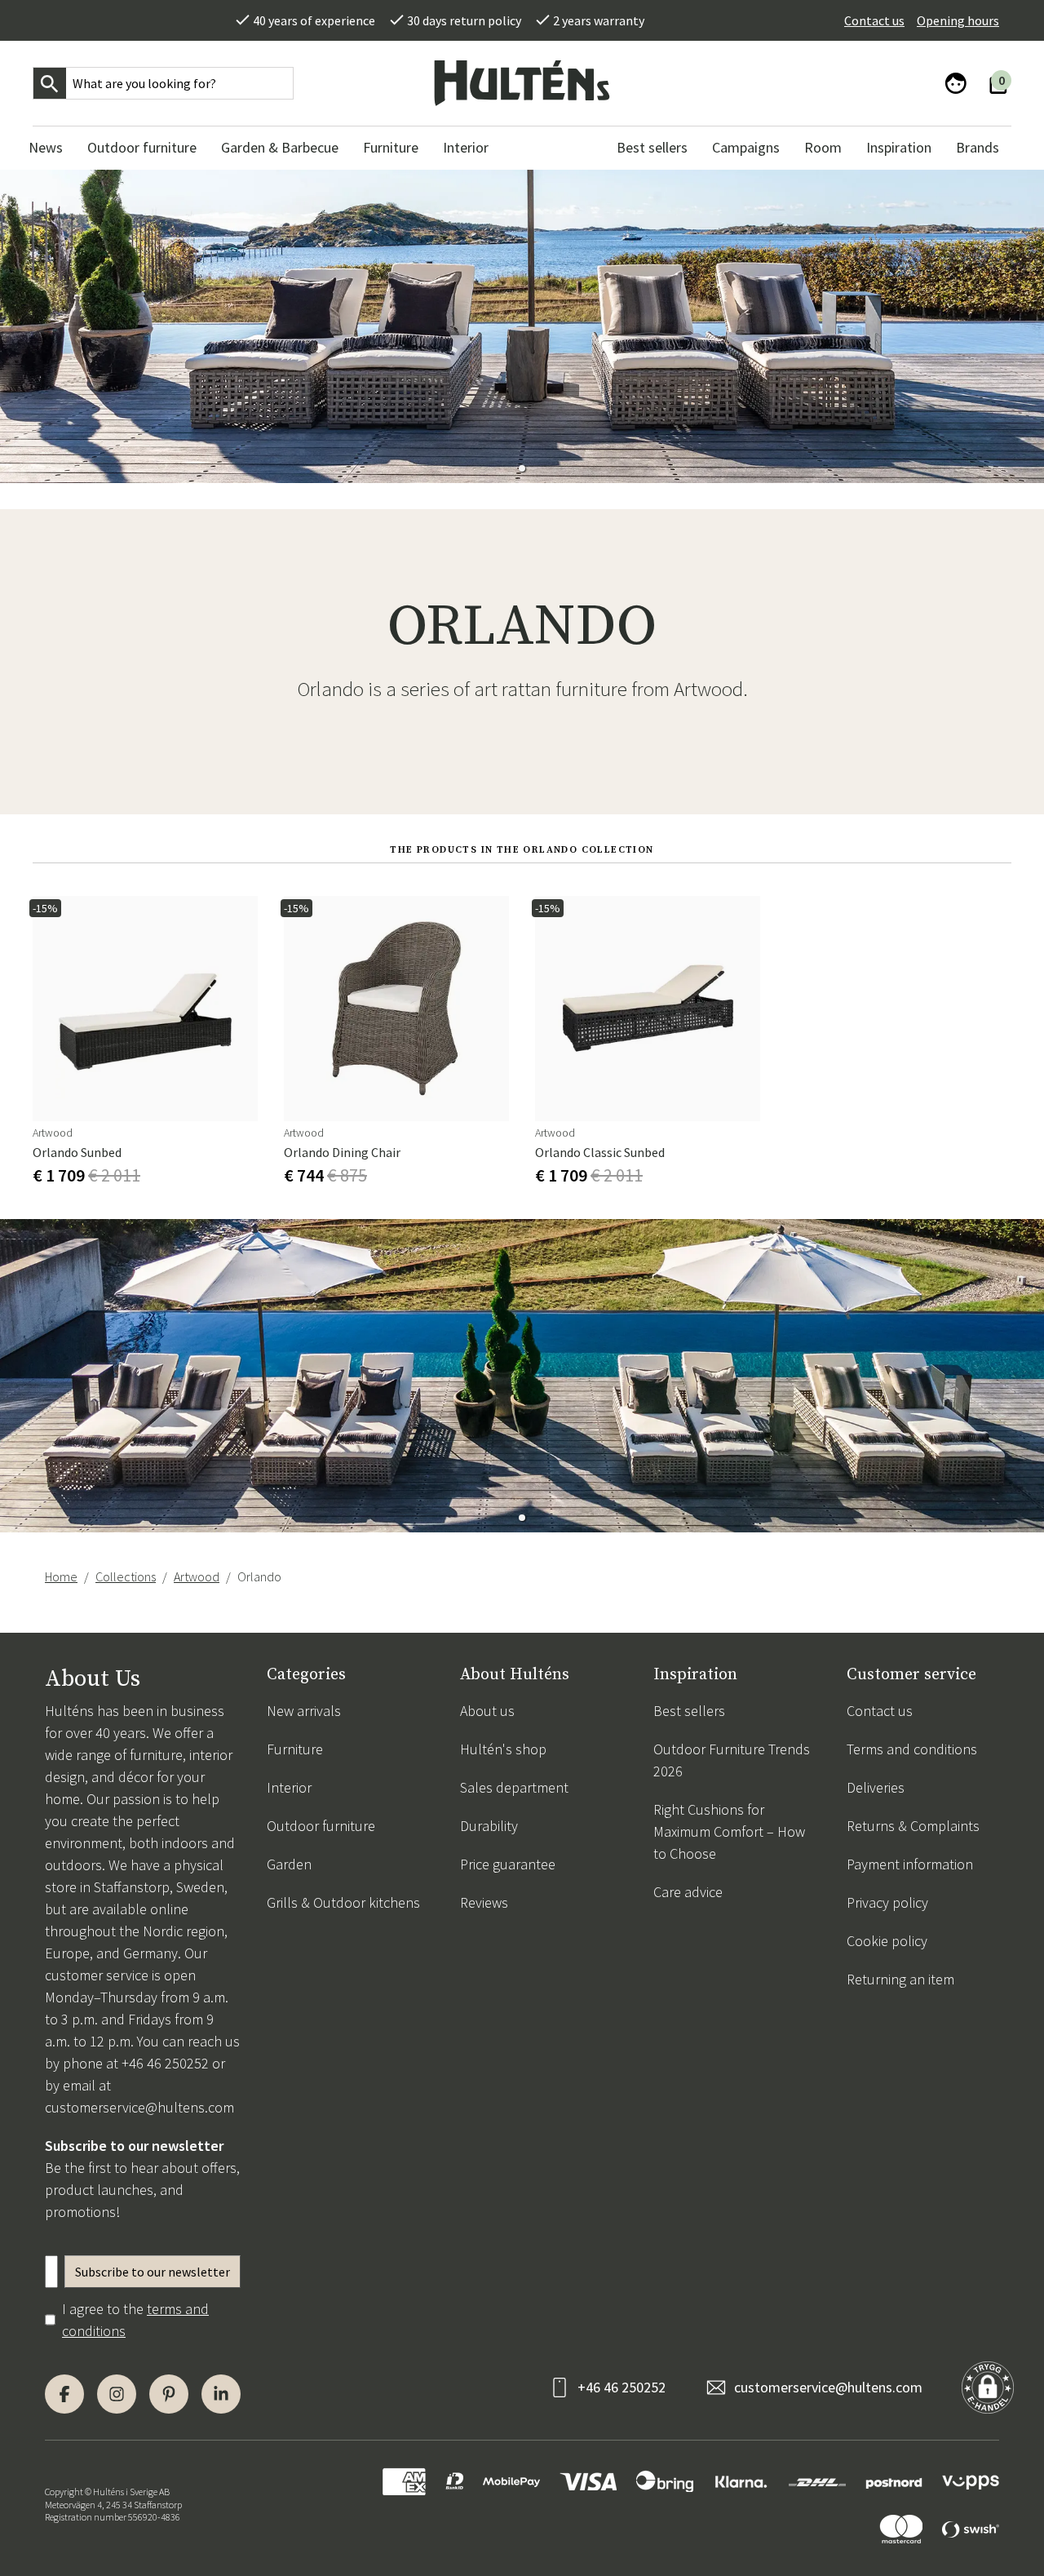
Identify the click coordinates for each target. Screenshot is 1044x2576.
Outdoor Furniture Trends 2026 (732, 1760)
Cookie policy (887, 1941)
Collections (126, 1576)
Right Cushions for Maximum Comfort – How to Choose (729, 1831)
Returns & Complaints (913, 1826)
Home (61, 1576)
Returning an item (900, 1979)
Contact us (874, 20)
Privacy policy (887, 1902)
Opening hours (958, 20)
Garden (289, 1864)
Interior (289, 1787)
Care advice (688, 1892)
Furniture (295, 1749)
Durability (489, 1826)
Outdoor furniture (321, 1826)
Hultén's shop (503, 1749)
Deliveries (876, 1787)
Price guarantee (508, 1864)
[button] (522, 468)
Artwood (197, 1576)
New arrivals (304, 1711)
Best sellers (689, 1711)
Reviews (484, 1902)
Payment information (910, 1864)
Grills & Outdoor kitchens (343, 1902)
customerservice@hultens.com (139, 2107)
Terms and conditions (912, 1749)
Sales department (514, 1787)
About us (487, 1711)
